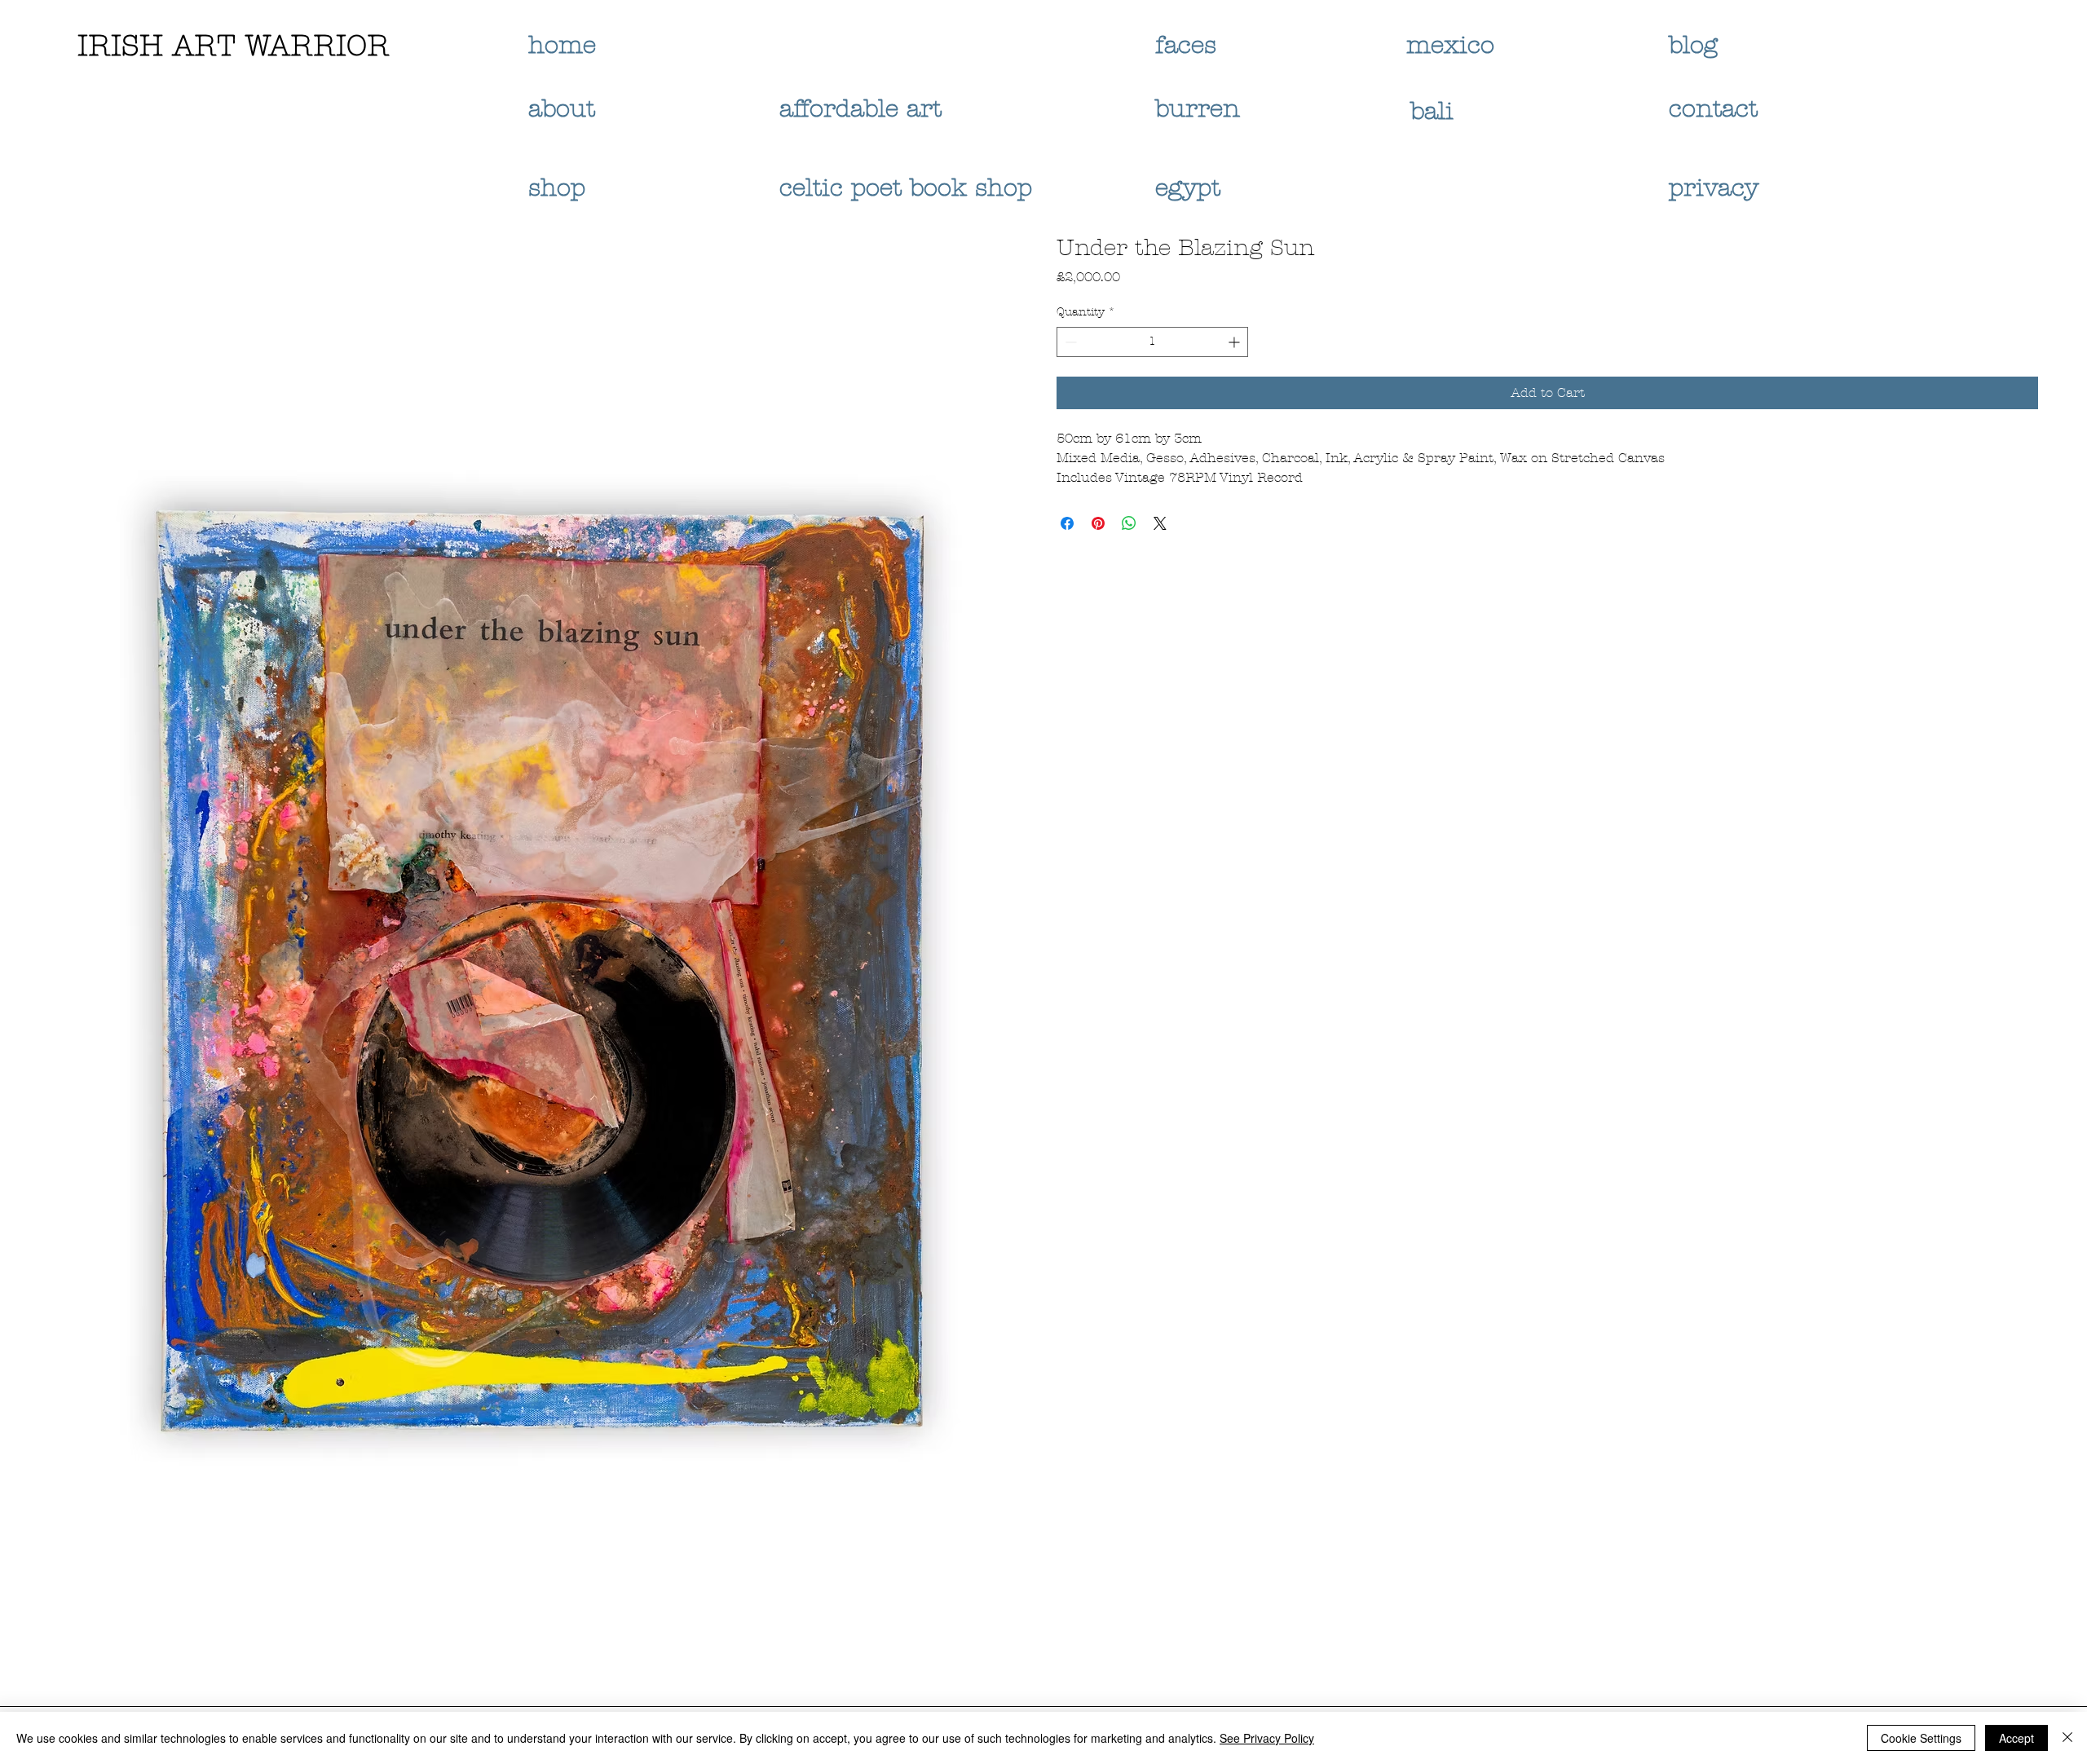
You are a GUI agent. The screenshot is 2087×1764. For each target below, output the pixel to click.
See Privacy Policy (1267, 1738)
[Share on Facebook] (1067, 523)
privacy (1718, 188)
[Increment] (1235, 342)
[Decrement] (1069, 342)
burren (1198, 109)
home (562, 45)
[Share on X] (1160, 523)
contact (1713, 109)
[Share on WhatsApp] (1129, 523)
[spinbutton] (1152, 342)
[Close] (2067, 1738)
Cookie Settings (1921, 1738)
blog (1693, 45)
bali (1436, 111)
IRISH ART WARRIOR (234, 46)
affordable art (860, 109)
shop (557, 188)
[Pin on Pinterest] (1098, 523)
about (562, 109)
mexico (1454, 45)
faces (1190, 45)
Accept (2016, 1738)
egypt (1188, 188)
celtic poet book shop (906, 188)
